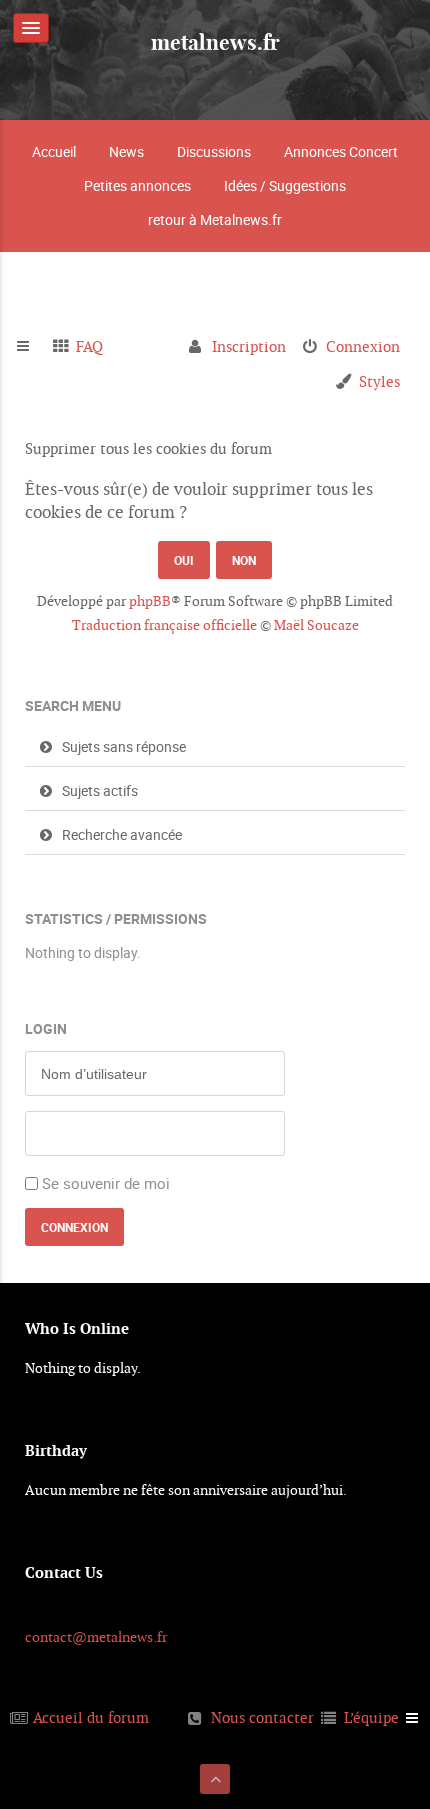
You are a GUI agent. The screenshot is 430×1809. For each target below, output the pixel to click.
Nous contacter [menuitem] (262, 1717)
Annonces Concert (341, 151)
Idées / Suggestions (285, 185)
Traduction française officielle (164, 625)
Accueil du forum (91, 1717)
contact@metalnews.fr (96, 1637)
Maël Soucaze (316, 625)
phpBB (150, 601)
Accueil (54, 151)
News (126, 151)
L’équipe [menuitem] (371, 1717)
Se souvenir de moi (106, 1183)
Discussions (214, 151)
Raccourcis (31, 347)
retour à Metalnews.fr (215, 219)
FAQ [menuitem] (89, 346)
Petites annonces (137, 185)
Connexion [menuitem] (363, 346)
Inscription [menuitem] (249, 346)
